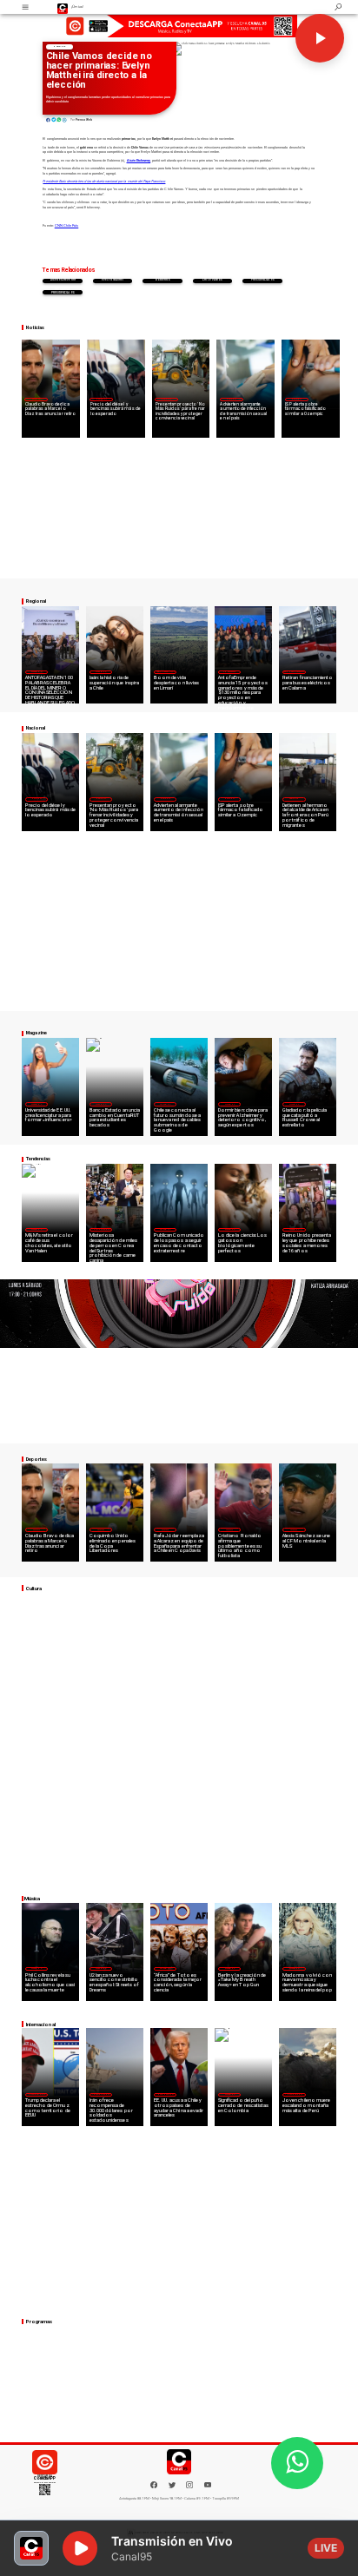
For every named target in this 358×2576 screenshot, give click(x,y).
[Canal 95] (25, 7)
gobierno (163, 280)
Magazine (36, 671)
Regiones (294, 798)
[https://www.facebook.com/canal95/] (154, 2485)
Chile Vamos (212, 280)
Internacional (101, 1229)
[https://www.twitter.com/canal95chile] (172, 2487)
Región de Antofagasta (294, 671)
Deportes (36, 399)
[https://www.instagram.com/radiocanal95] (189, 2487)
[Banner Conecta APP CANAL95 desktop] (179, 26)
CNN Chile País (67, 226)
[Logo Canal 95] (63, 7)
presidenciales (263, 280)
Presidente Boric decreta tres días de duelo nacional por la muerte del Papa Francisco (104, 182)
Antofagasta (229, 671)
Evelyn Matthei (113, 280)
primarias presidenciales (63, 292)
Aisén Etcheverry (63, 280)
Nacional (59, 46)
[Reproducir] (320, 38)
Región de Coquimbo (166, 671)
